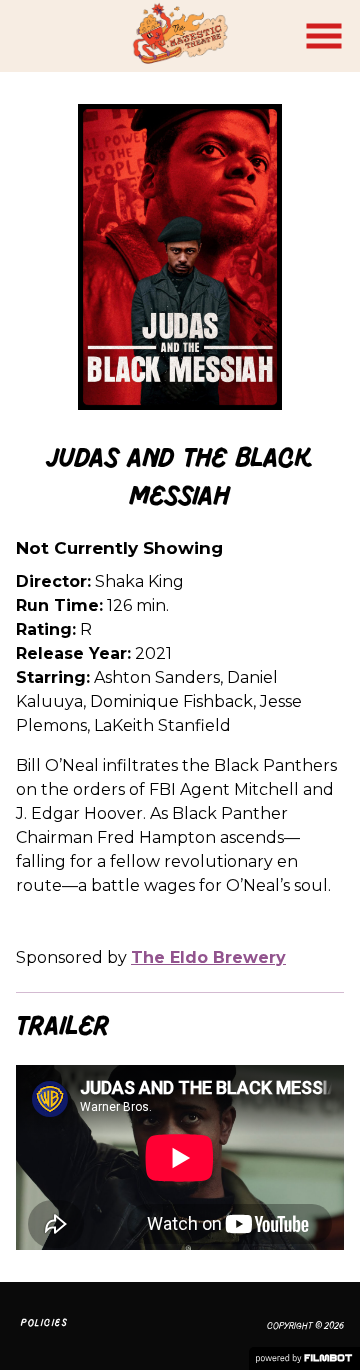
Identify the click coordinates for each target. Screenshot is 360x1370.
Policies (44, 1322)
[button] (324, 36)
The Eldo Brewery (208, 957)
